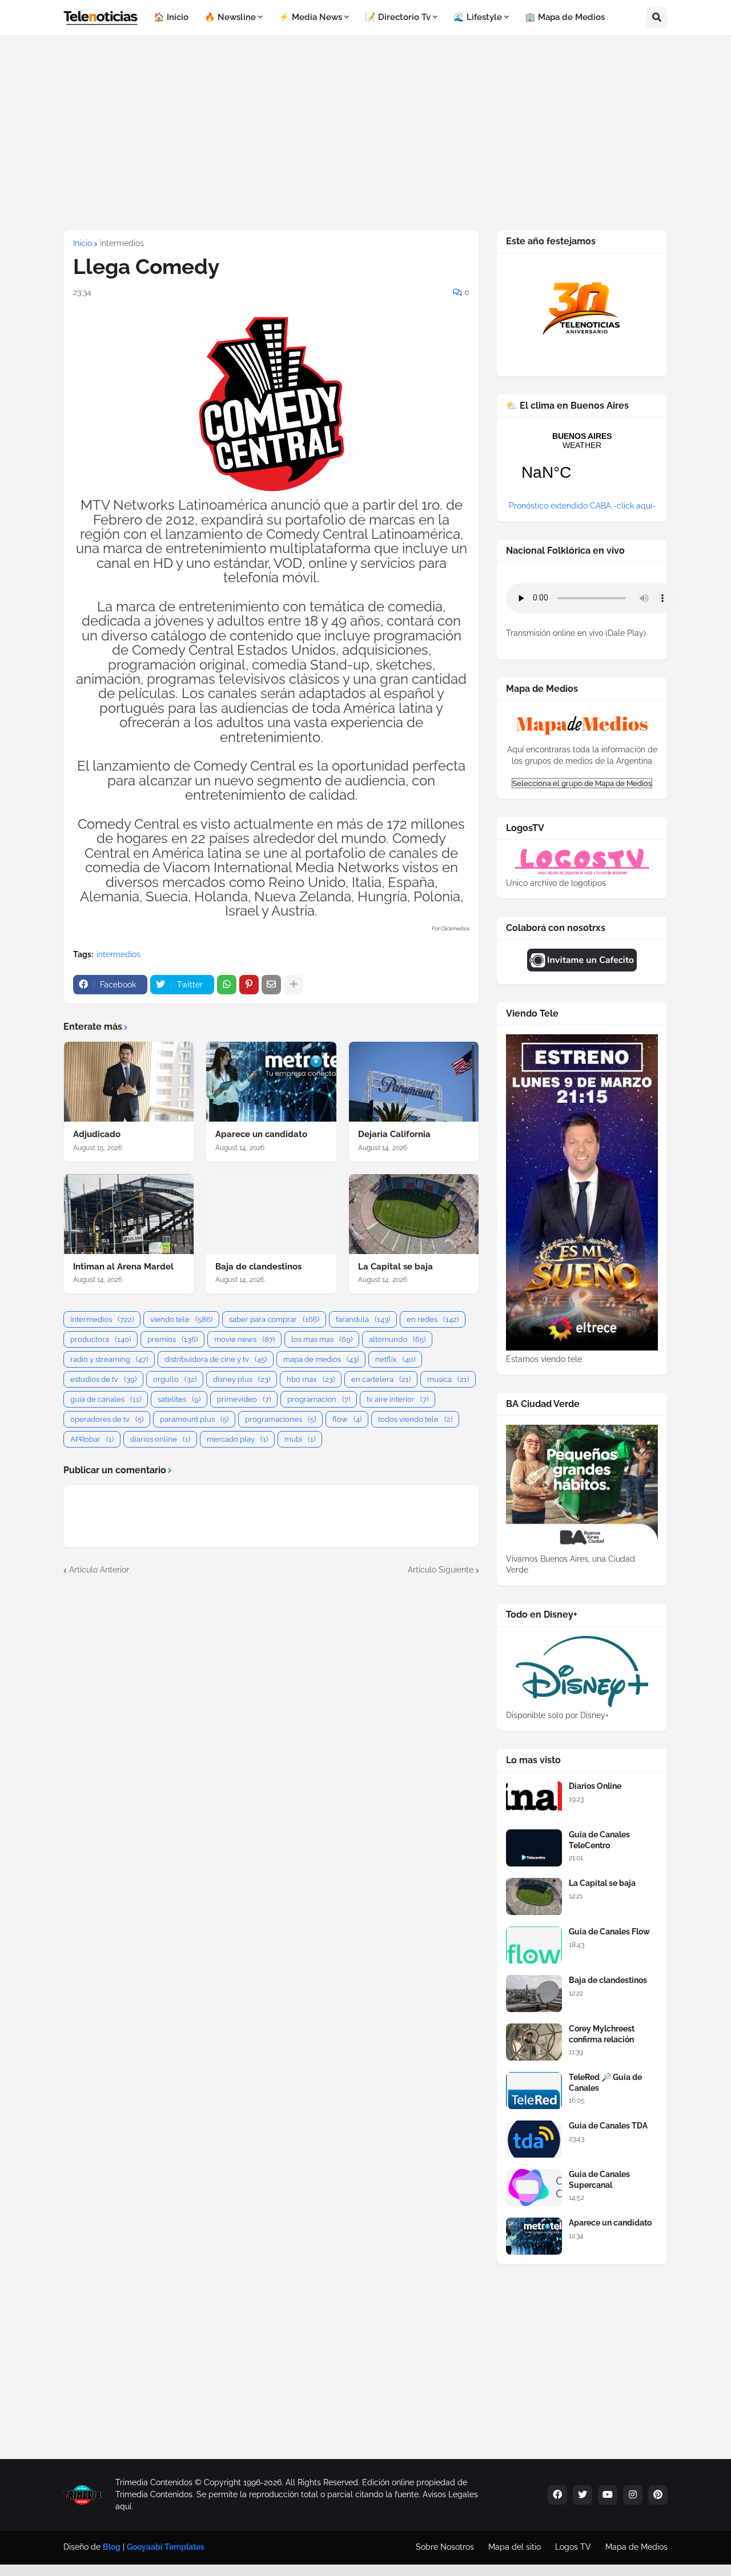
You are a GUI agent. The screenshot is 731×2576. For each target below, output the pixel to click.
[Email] (271, 985)
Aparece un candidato (261, 1134)
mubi (300, 1439)
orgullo (175, 1379)
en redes (433, 1319)
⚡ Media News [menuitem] (310, 17)
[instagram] (633, 2495)
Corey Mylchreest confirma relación (602, 2034)
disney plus (242, 1379)
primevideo (244, 1399)
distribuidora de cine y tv (216, 1359)
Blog (112, 2547)
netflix (395, 1359)
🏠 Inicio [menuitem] (171, 17)
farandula (363, 1319)
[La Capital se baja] (414, 1214)
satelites (179, 1399)
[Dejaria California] (414, 1082)
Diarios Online (595, 1786)
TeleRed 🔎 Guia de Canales (605, 2082)
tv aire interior (397, 1399)
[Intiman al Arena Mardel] (129, 1214)
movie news (244, 1339)
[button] (657, 18)
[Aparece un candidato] (271, 1082)
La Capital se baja (395, 1267)
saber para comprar (274, 1319)
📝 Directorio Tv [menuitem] (398, 17)
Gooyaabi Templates (166, 2547)
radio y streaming (109, 1359)
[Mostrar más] (294, 985)
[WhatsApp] (227, 985)
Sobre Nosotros (445, 2547)
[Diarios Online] (534, 1799)
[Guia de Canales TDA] (534, 2139)
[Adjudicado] (129, 1082)
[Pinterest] (249, 985)
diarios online (160, 1439)
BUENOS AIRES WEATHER (582, 463)
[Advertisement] (365, 132)
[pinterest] (658, 2495)
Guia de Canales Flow (609, 1932)
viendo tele (181, 1319)
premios (172, 1339)
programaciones (280, 1419)
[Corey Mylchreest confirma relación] (534, 2042)
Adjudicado (97, 1134)
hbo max (311, 1379)
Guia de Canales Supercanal (599, 2179)
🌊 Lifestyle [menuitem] (478, 17)
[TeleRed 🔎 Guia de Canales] (534, 2091)
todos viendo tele (415, 1419)
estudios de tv (103, 1379)
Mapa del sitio (515, 2547)
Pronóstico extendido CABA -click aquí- (582, 506)
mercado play (237, 1439)
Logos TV (573, 2547)
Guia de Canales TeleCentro (599, 1840)
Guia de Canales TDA (608, 2126)
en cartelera (381, 1379)
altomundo (397, 1339)
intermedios (122, 243)
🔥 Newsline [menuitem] (230, 17)
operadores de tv (107, 1419)
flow (347, 1419)
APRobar (92, 1439)
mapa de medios (321, 1359)
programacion (319, 1399)
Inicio (83, 243)
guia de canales (106, 1399)
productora (101, 1339)
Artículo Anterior (99, 1570)
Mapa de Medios (636, 2547)
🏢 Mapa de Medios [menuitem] (565, 17)
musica (448, 1379)
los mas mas (322, 1339)
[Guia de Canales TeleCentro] (534, 1848)
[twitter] (583, 2495)
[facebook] (557, 2495)
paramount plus (194, 1419)
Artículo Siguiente (441, 1570)
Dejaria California (394, 1134)
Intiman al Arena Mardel (123, 1267)
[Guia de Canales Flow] (534, 1945)
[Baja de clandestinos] (271, 1214)
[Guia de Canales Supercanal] (534, 2188)
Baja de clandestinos (258, 1267)
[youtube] (608, 2495)
